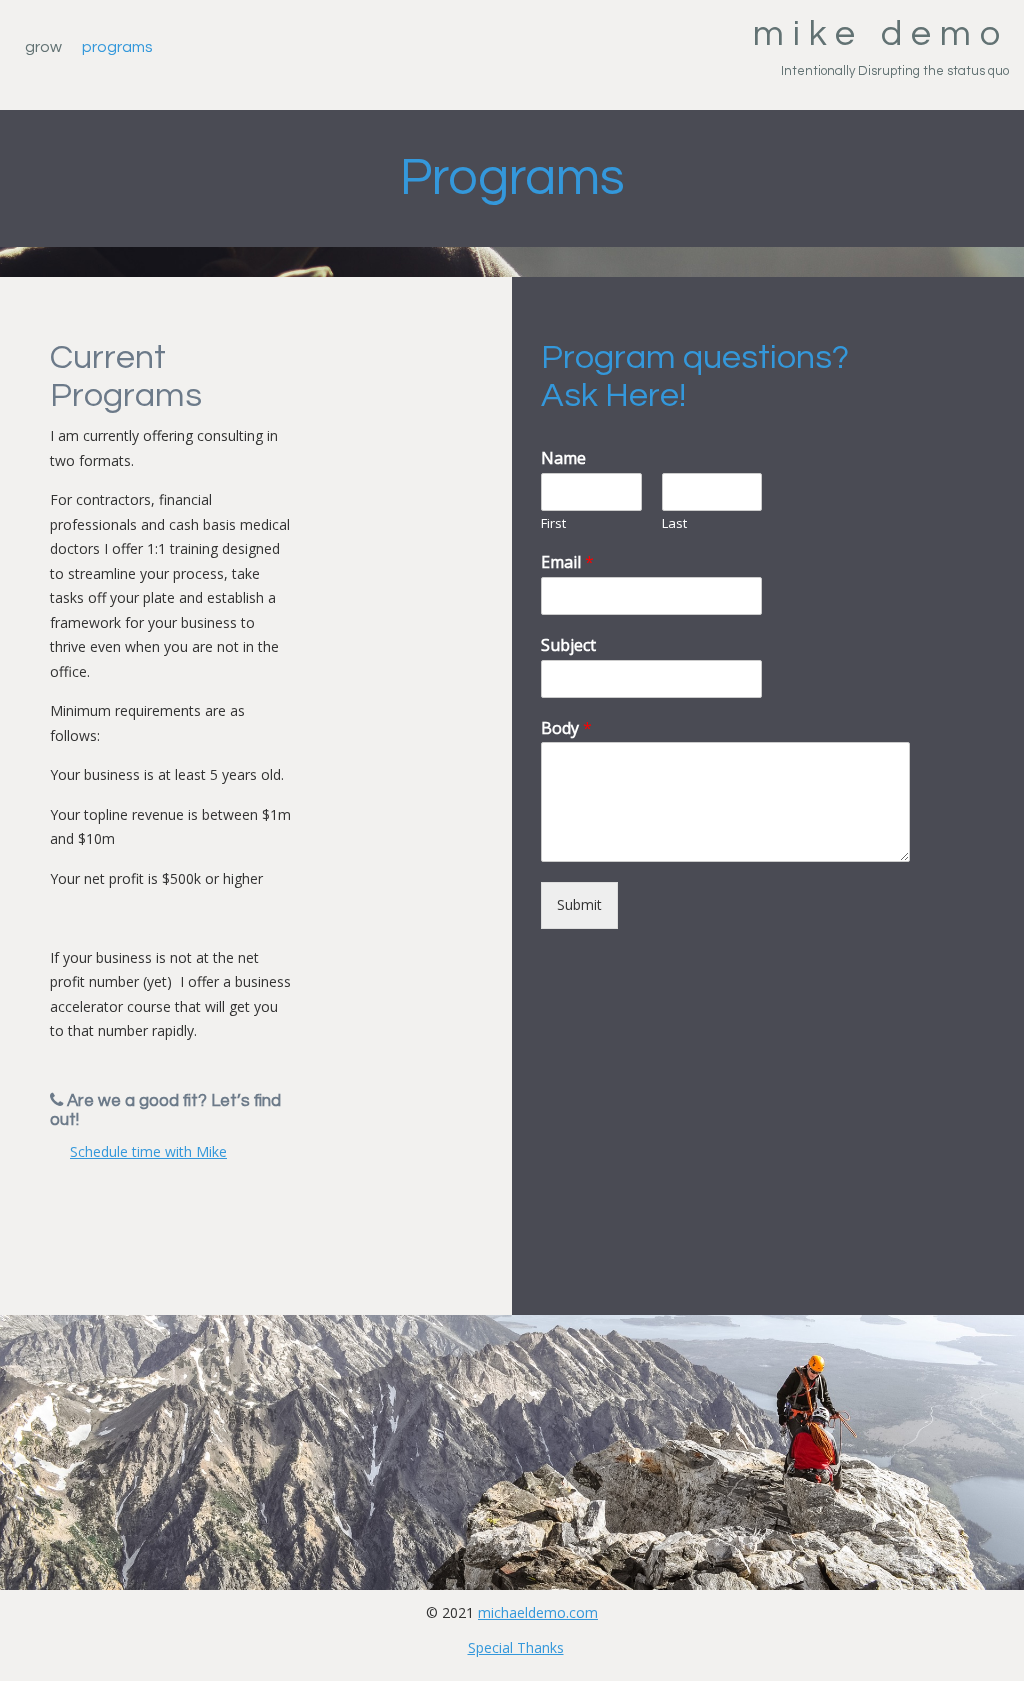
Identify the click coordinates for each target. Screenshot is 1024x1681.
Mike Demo (881, 34)
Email (567, 562)
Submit (579, 904)
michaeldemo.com (538, 1612)
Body (566, 728)
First (553, 523)
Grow (43, 47)
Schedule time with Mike (148, 1151)
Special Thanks (516, 1647)
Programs (117, 47)
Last (674, 523)
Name (563, 458)
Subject (568, 645)
